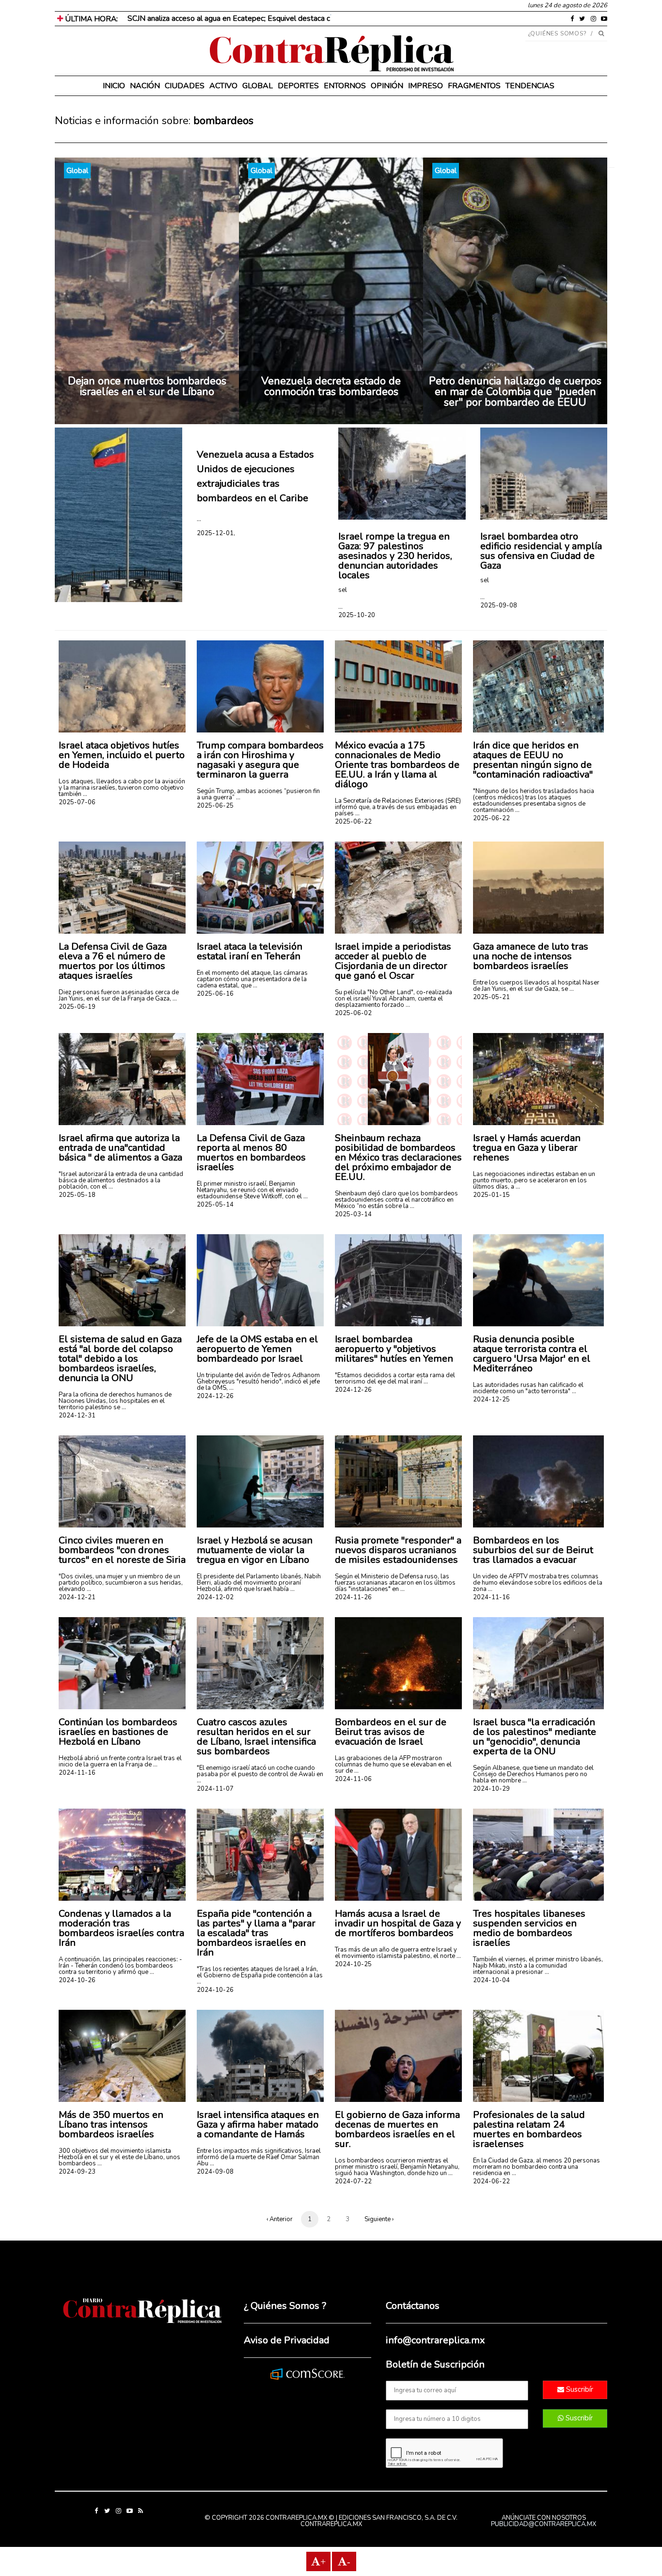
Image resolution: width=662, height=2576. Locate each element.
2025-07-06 (77, 802)
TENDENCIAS (530, 86)
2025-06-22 (353, 822)
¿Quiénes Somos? (558, 33)
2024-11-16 (491, 1597)
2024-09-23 (77, 2172)
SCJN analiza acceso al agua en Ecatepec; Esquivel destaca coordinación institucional (268, 18)
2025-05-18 (77, 1195)
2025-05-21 (491, 997)
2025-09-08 (499, 605)
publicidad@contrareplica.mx (544, 2524)
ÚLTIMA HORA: (90, 19)
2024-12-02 (215, 1597)
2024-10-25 (353, 1964)
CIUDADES (185, 86)
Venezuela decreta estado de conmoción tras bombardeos (331, 386)
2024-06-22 (491, 2181)
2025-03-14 (353, 1214)
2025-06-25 (215, 806)
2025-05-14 (215, 1205)
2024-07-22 (353, 2181)
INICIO (114, 86)
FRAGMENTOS (474, 86)
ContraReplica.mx (331, 2524)
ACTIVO (223, 86)
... (199, 519)
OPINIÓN (387, 86)
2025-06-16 (215, 994)
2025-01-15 (491, 1195)
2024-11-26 (353, 1597)
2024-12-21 (77, 1597)
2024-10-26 (77, 1980)
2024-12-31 (77, 1415)
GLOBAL (258, 86)
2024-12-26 (215, 1396)
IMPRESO (426, 86)
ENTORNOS (345, 86)
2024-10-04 (491, 1980)
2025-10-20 (357, 615)
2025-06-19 (77, 1007)
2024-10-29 (491, 1789)
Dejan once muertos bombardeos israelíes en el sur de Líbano (147, 386)
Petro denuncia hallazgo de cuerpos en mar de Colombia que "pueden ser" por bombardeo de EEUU (515, 392)
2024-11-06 (353, 1779)
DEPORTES (298, 86)
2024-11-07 (215, 1789)
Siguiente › (379, 2219)
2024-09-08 (215, 2172)
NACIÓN (145, 86)
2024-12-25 (491, 1399)
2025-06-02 (353, 1013)
